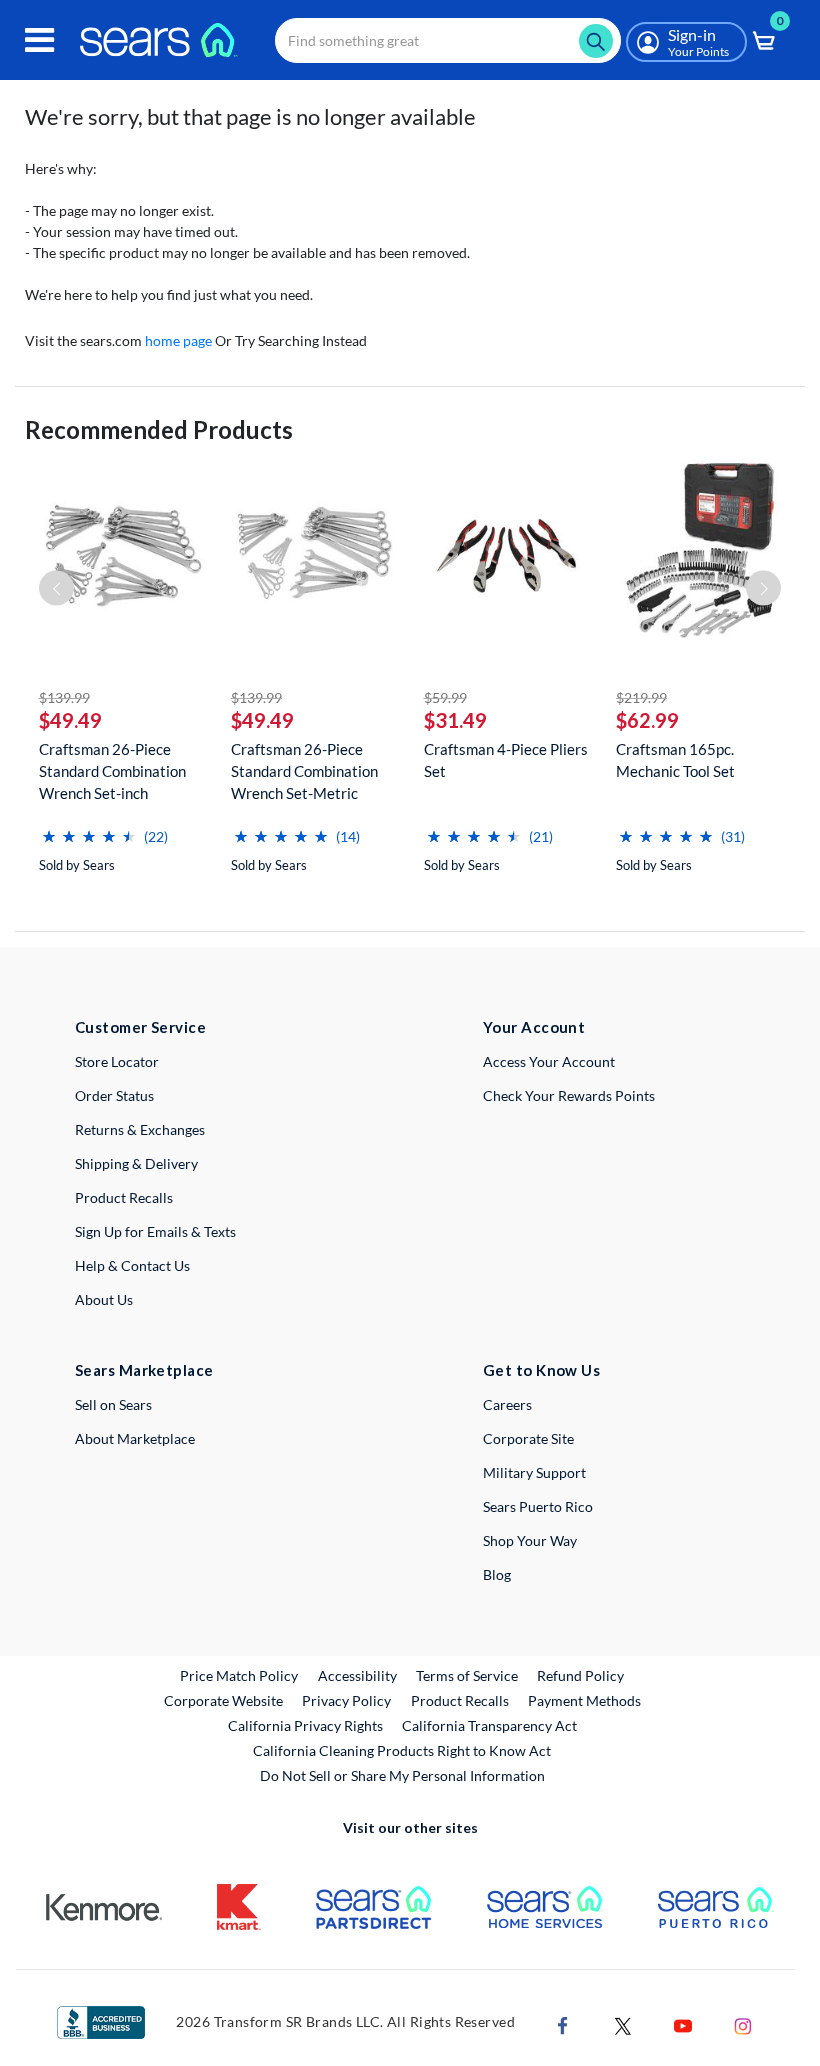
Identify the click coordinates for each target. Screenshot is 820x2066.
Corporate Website (224, 1700)
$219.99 (641, 697)
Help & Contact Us (132, 1265)
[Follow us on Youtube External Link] (683, 2024)
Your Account (534, 1027)
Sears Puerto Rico (538, 1506)
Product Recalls (124, 1197)
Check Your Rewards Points (569, 1095)
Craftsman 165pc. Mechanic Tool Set (675, 760)
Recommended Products (159, 429)
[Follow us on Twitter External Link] (623, 2024)
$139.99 (64, 697)
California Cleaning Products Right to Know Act (402, 1750)
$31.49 (455, 720)
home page (178, 340)
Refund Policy (580, 1675)
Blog (497, 1574)
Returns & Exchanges (140, 1129)
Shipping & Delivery (136, 1163)
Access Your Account (549, 1061)
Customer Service (140, 1027)
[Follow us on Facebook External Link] (563, 2024)
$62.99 (647, 720)
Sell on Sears (113, 1404)
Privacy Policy (346, 1700)
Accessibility (357, 1675)
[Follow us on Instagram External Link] (743, 2024)
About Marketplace (135, 1438)
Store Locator (117, 1061)
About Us (104, 1299)
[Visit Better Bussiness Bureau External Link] (101, 2021)
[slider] (89, 828)
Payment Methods (584, 1700)
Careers (507, 1404)
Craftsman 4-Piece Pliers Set (506, 760)
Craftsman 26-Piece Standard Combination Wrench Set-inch (112, 771)
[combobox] (448, 40)
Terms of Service (467, 1675)
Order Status (114, 1095)
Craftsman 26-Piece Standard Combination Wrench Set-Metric (304, 771)
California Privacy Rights (305, 1725)
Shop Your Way (530, 1540)
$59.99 (445, 697)
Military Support (534, 1472)
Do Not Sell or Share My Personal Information (402, 1775)
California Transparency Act (489, 1725)
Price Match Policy (239, 1675)
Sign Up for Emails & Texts (155, 1231)
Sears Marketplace (144, 1370)
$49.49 (70, 720)
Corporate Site (528, 1438)
